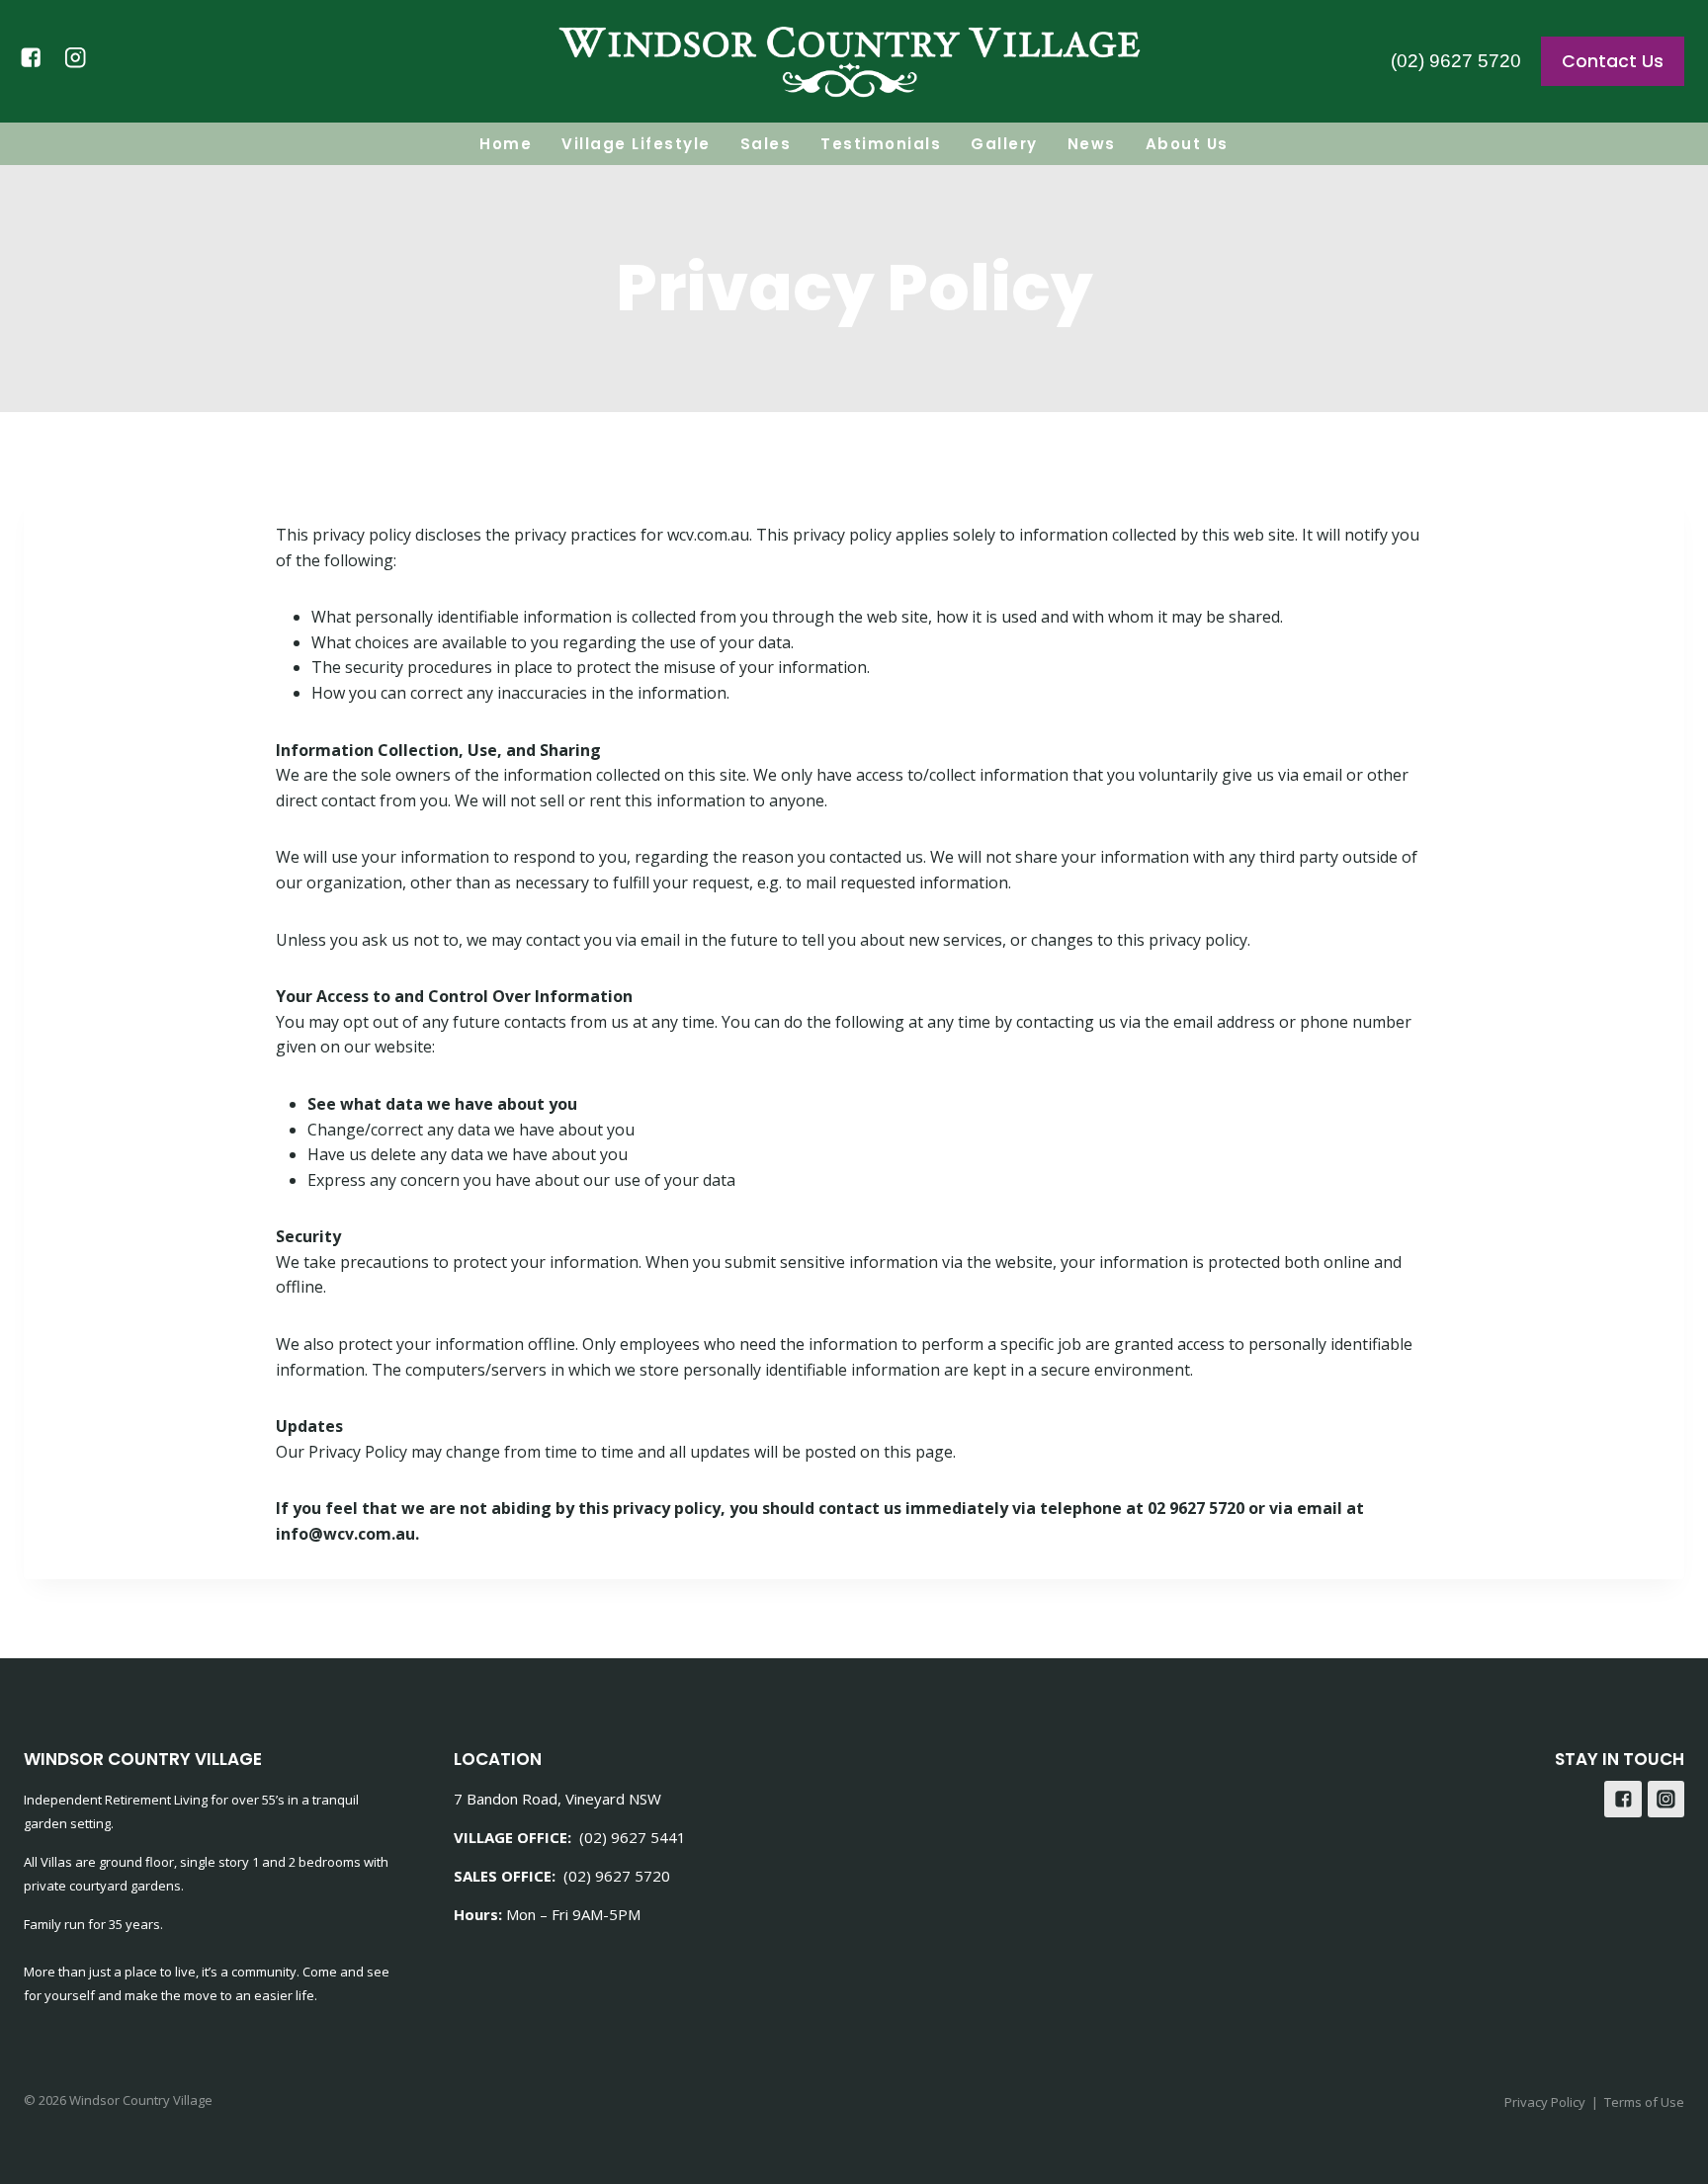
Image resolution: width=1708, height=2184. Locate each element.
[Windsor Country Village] (854, 62)
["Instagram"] (76, 58)
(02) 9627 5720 (1456, 61)
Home (506, 144)
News (1092, 144)
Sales (766, 144)
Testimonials (881, 144)
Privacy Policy (1545, 2102)
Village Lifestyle (636, 144)
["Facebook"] (31, 58)
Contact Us (1613, 61)
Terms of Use (1644, 2102)
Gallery (1004, 144)
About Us (1187, 144)
